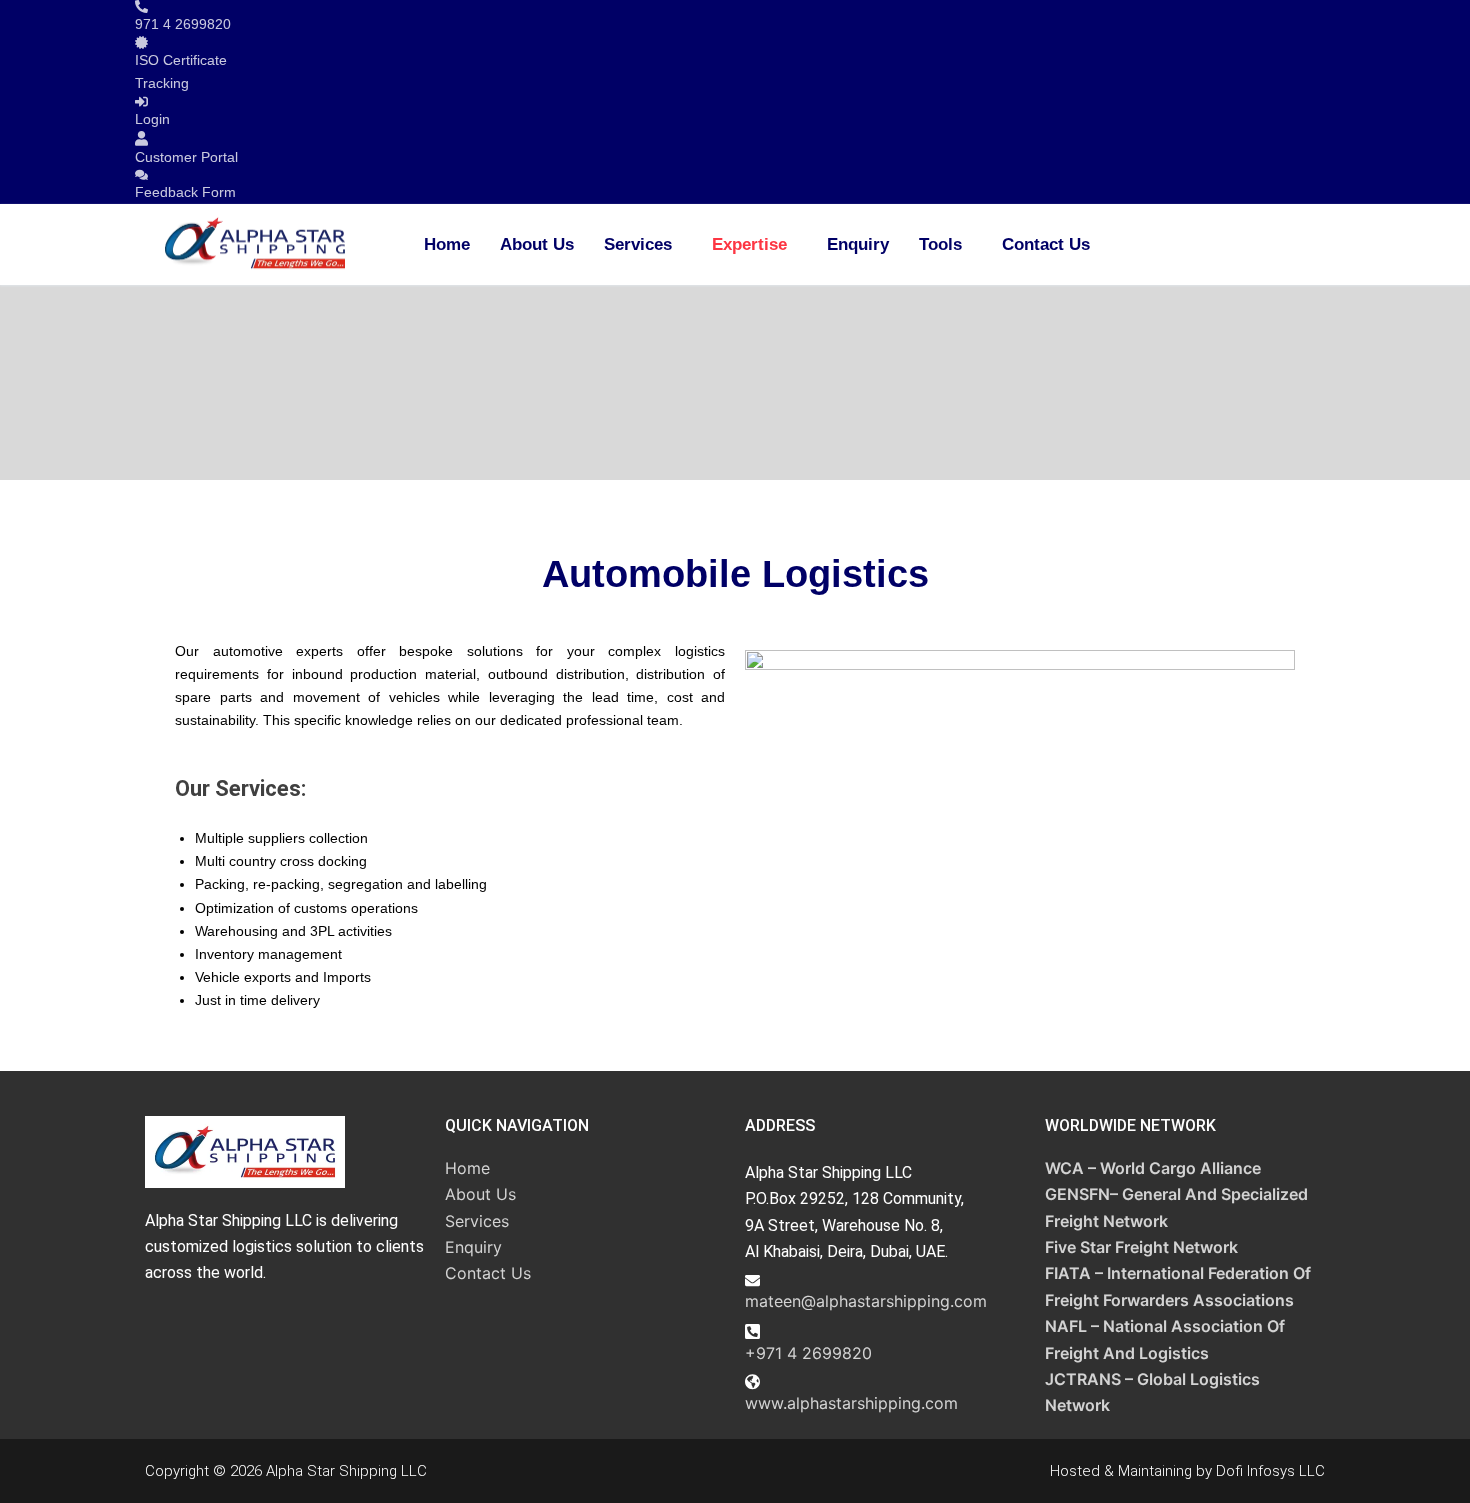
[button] (643, 244)
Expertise (749, 244)
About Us (537, 244)
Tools (940, 244)
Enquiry (858, 244)
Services (638, 244)
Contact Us (1046, 244)
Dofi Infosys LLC (1270, 1471)
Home (447, 244)
